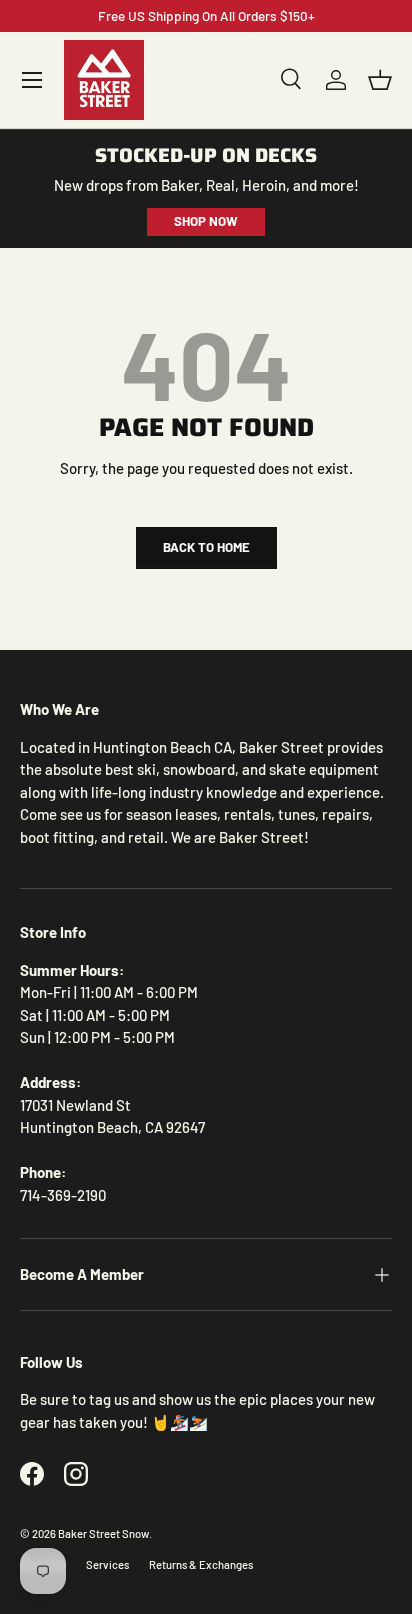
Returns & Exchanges (201, 1564)
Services (107, 1564)
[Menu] (32, 80)
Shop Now (206, 221)
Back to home (206, 547)
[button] (380, 80)
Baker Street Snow (103, 1533)
